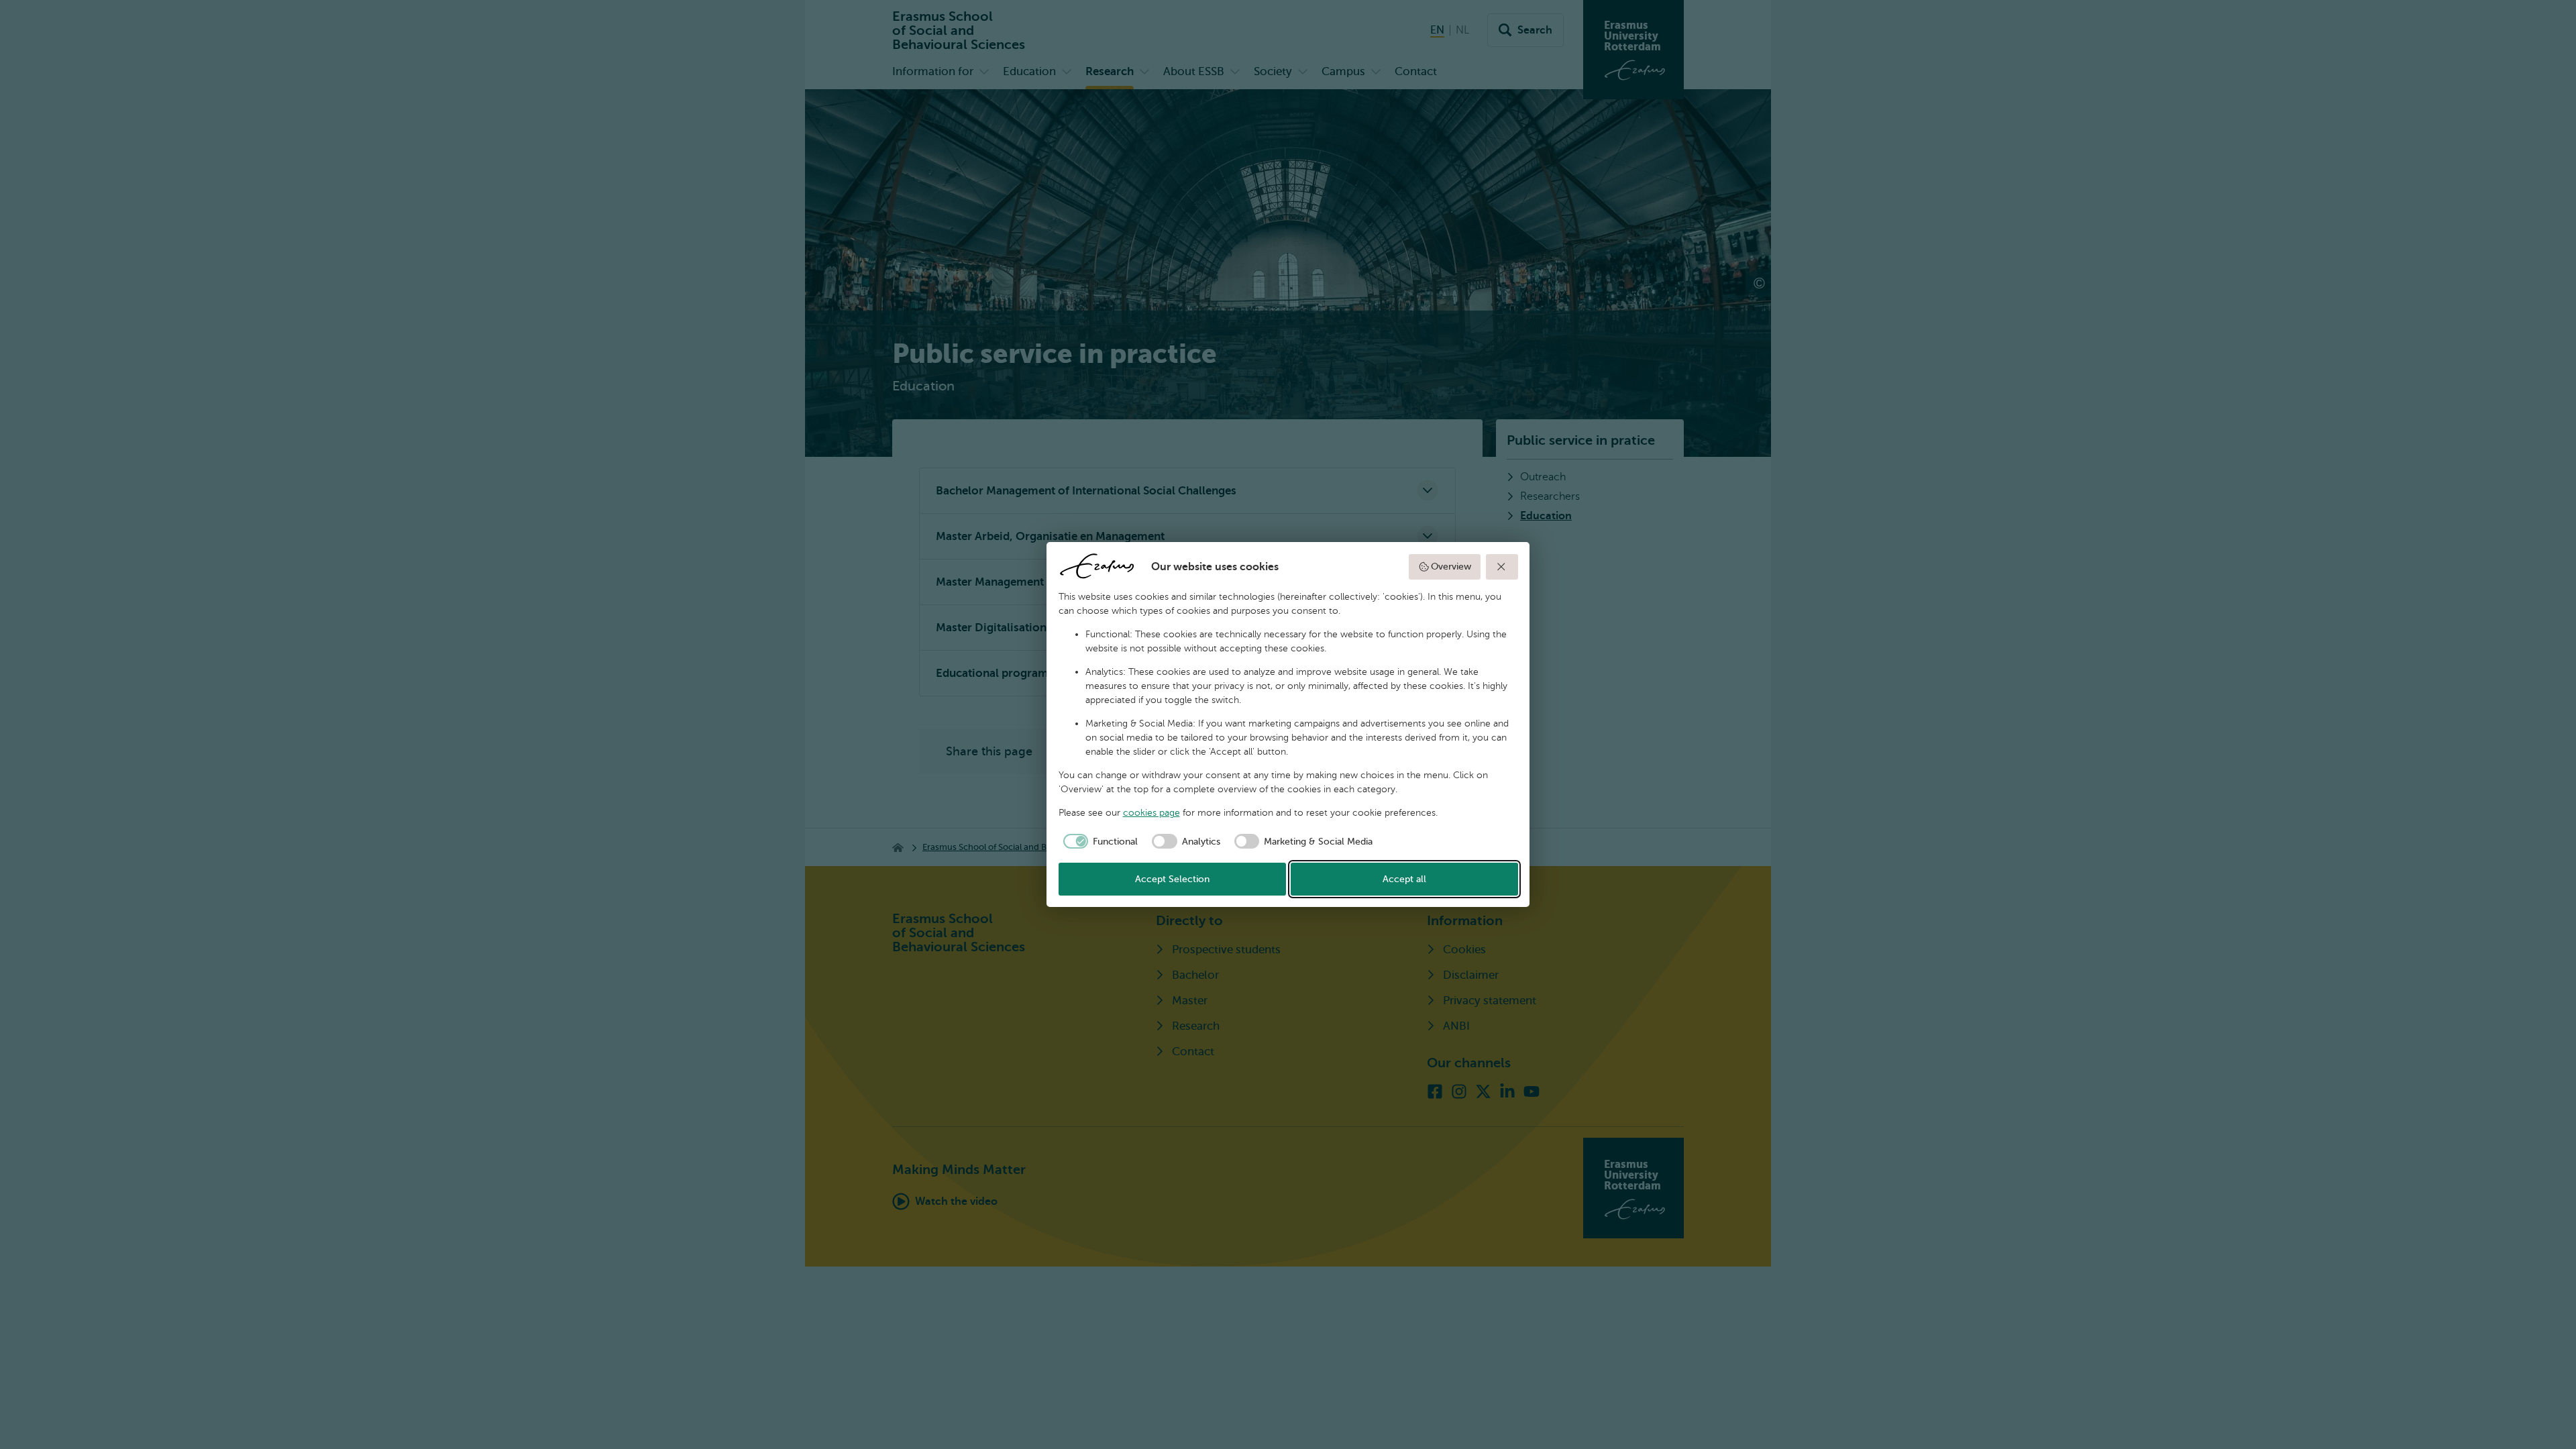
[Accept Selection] (1502, 567)
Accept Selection (1172, 879)
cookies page (1151, 813)
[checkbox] (1098, 841)
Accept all (1404, 879)
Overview (1451, 567)
